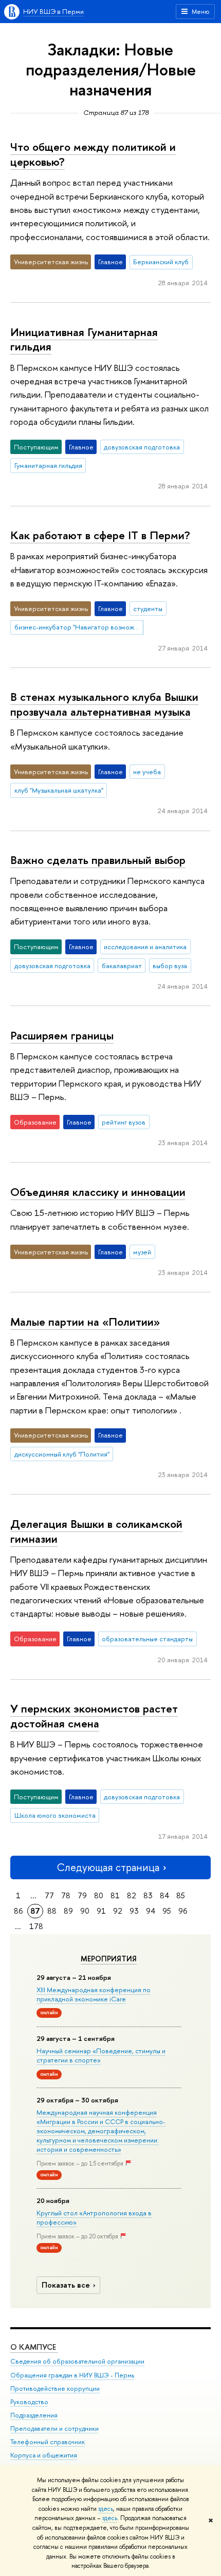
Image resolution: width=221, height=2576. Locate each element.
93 (134, 1911)
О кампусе (34, 2347)
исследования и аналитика (145, 947)
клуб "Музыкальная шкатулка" (59, 790)
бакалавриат (122, 966)
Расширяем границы (62, 1035)
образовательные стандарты (147, 1639)
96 (183, 1911)
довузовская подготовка (142, 447)
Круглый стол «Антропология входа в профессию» (94, 2217)
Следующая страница (108, 1867)
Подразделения (34, 2415)
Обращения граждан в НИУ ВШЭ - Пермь (72, 2375)
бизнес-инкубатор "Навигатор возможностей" (79, 627)
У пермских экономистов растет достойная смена (94, 1716)
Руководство (29, 2402)
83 (148, 1895)
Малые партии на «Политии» (85, 1322)
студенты (148, 608)
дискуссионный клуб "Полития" (62, 1454)
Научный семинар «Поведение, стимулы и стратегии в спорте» (101, 2055)
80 (99, 1895)
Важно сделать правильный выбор (98, 860)
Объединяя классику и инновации (98, 1192)
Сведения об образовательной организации (77, 2361)
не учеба (147, 772)
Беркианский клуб (161, 262)
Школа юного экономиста (55, 1815)
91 (101, 1911)
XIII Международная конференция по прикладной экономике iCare (94, 1994)
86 (19, 1911)
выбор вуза (170, 966)
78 (66, 1895)
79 (82, 1895)
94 (151, 1911)
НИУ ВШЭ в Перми (53, 11)
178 (36, 1926)
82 (132, 1895)
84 (164, 1895)
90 (85, 1911)
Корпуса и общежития (44, 2455)
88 (52, 1911)
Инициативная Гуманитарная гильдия (84, 339)
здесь (106, 2509)
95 (167, 1911)
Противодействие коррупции (55, 2388)
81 (115, 1895)
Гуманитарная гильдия (48, 465)
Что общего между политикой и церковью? (93, 154)
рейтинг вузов (124, 1122)
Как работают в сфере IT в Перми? (100, 535)
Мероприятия (109, 1959)
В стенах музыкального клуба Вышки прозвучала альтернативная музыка (104, 704)
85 (181, 1895)
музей (142, 1252)
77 (49, 1895)
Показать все (66, 2285)
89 (68, 1911)
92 (118, 1911)
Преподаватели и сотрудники (54, 2428)
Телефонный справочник (48, 2442)
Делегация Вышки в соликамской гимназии (96, 1531)
